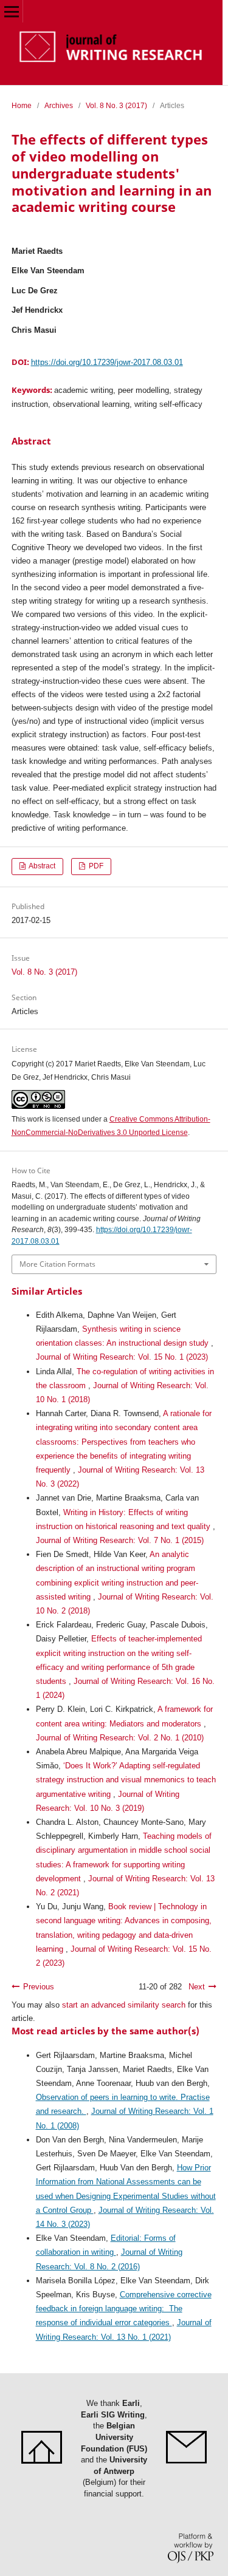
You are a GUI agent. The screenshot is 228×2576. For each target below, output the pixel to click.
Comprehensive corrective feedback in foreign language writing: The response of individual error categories (124, 2309)
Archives (59, 106)
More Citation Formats (57, 1264)
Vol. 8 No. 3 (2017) (116, 106)
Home (22, 106)
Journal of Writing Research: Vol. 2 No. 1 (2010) (120, 1738)
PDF (95, 866)
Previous (39, 1987)
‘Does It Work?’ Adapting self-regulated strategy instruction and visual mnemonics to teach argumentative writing (126, 1780)
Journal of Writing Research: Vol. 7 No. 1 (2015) (120, 1540)
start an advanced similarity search (124, 2005)
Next (197, 1987)
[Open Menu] (11, 11)
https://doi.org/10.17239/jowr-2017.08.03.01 (107, 362)
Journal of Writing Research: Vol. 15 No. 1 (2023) (122, 1357)
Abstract (41, 866)
